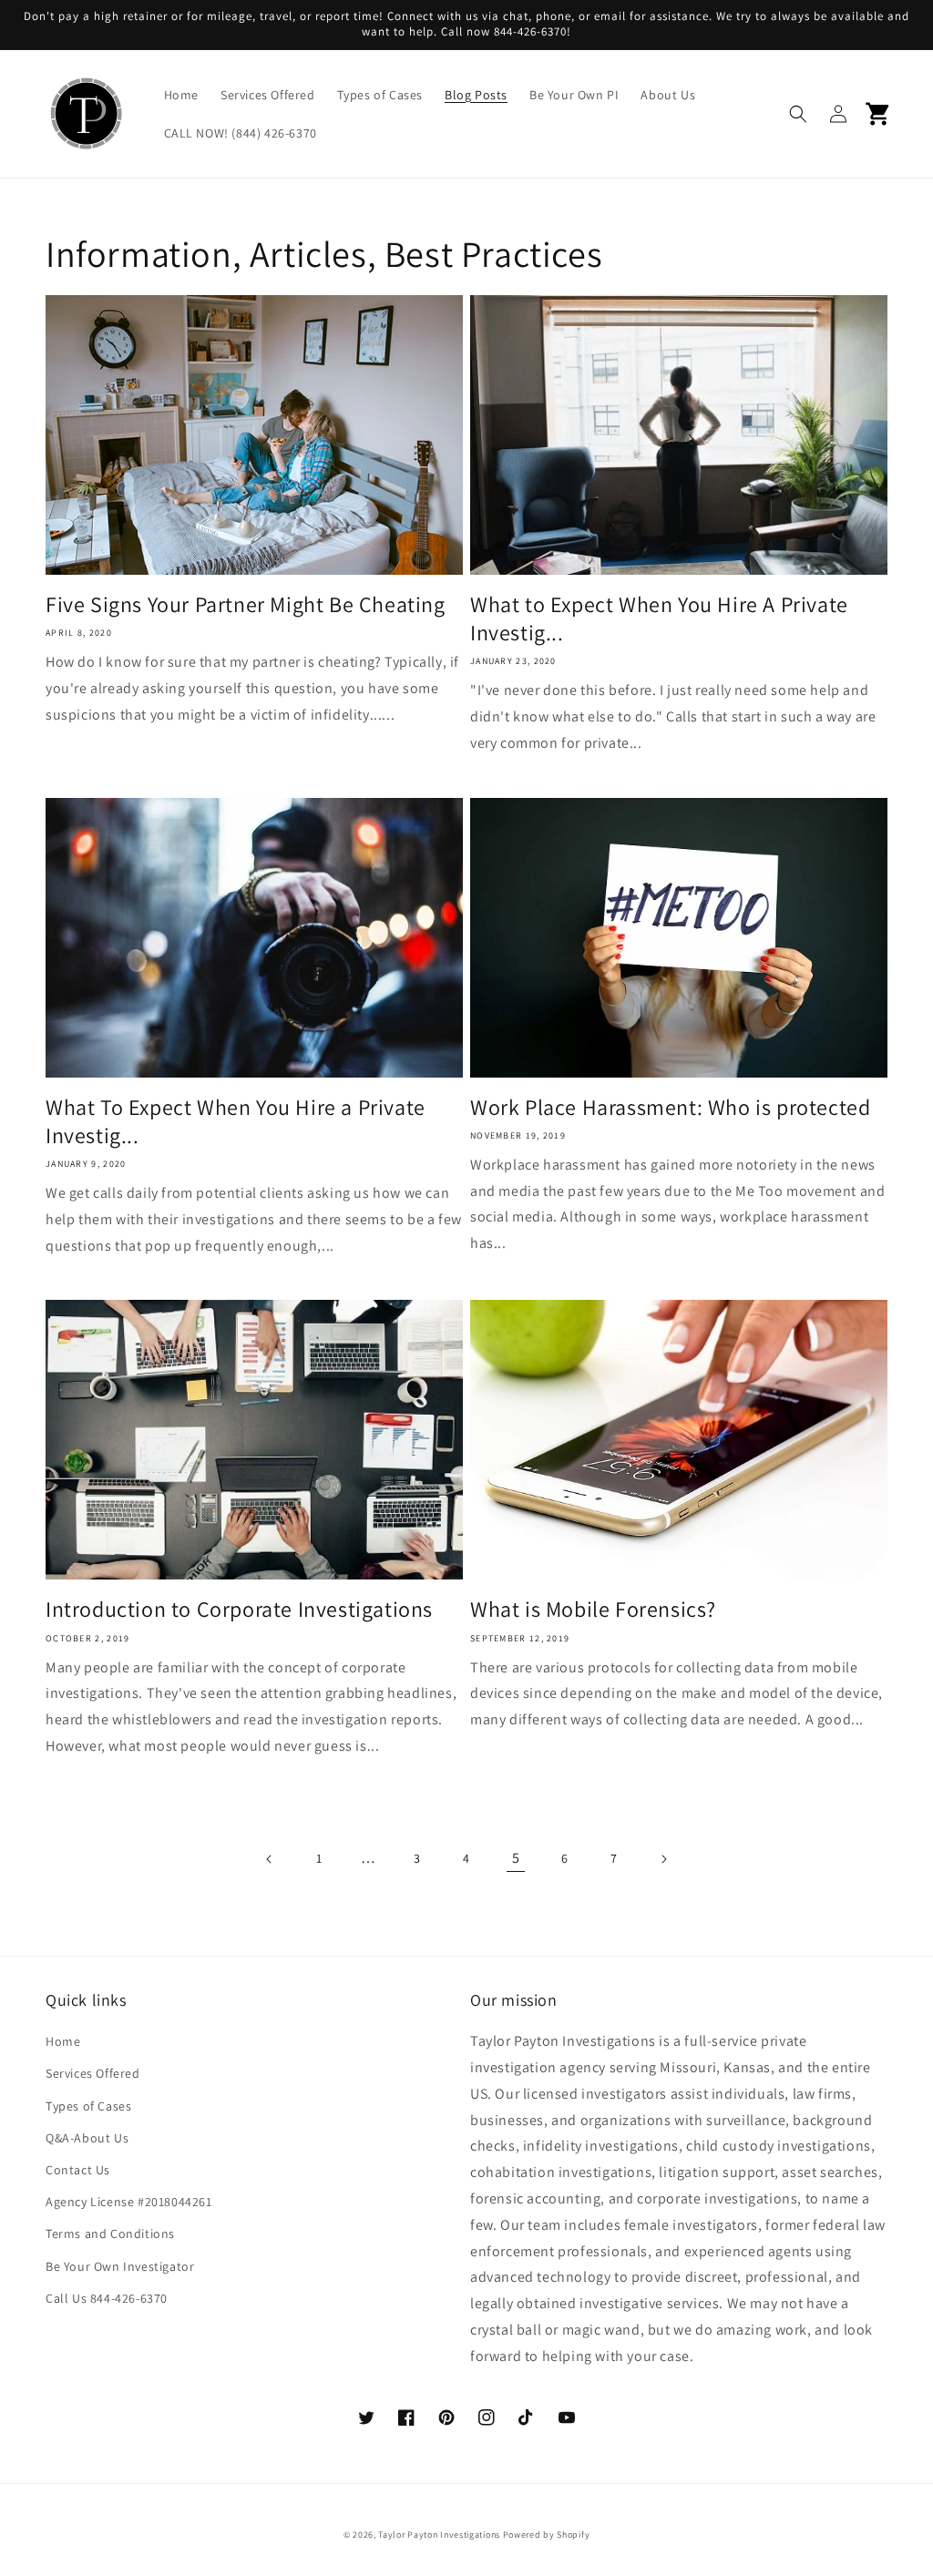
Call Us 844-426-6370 (107, 2298)
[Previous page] (270, 1859)
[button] (798, 114)
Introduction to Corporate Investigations (239, 1609)
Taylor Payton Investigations (439, 2535)
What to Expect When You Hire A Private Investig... (659, 618)
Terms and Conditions (110, 2234)
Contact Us (78, 2170)
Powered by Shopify (547, 2535)
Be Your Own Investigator (120, 2266)
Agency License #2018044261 (129, 2202)
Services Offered (93, 2073)
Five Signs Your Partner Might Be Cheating (246, 604)
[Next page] (663, 1859)
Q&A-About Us (87, 2138)
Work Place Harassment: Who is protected (670, 1107)
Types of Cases (88, 2106)
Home (63, 2041)
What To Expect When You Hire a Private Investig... (236, 1121)
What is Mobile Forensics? (593, 1609)
